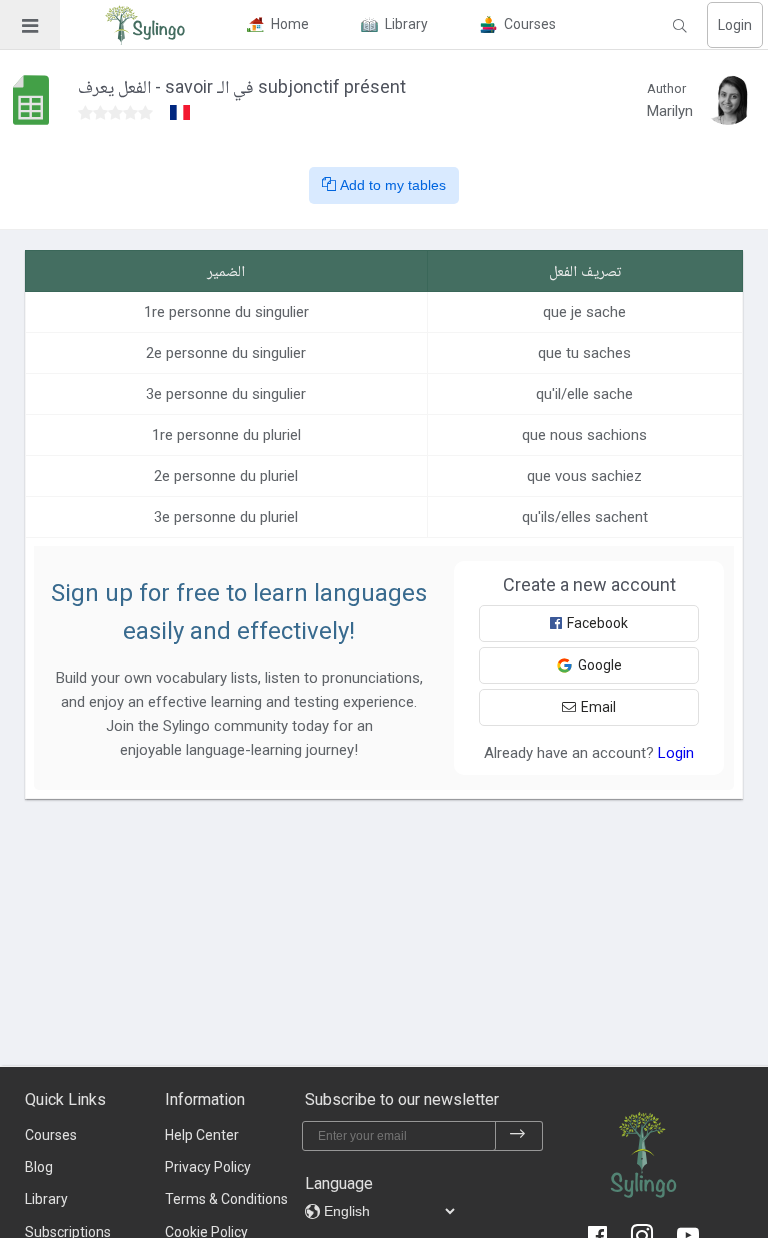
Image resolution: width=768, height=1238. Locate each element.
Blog (39, 1167)
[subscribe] (518, 1136)
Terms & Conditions (226, 1199)
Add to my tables (391, 185)
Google (600, 665)
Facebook (597, 623)
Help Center (202, 1135)
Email (598, 707)
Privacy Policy (208, 1167)
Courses (51, 1135)
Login (735, 25)
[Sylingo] (145, 25)
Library (46, 1199)
